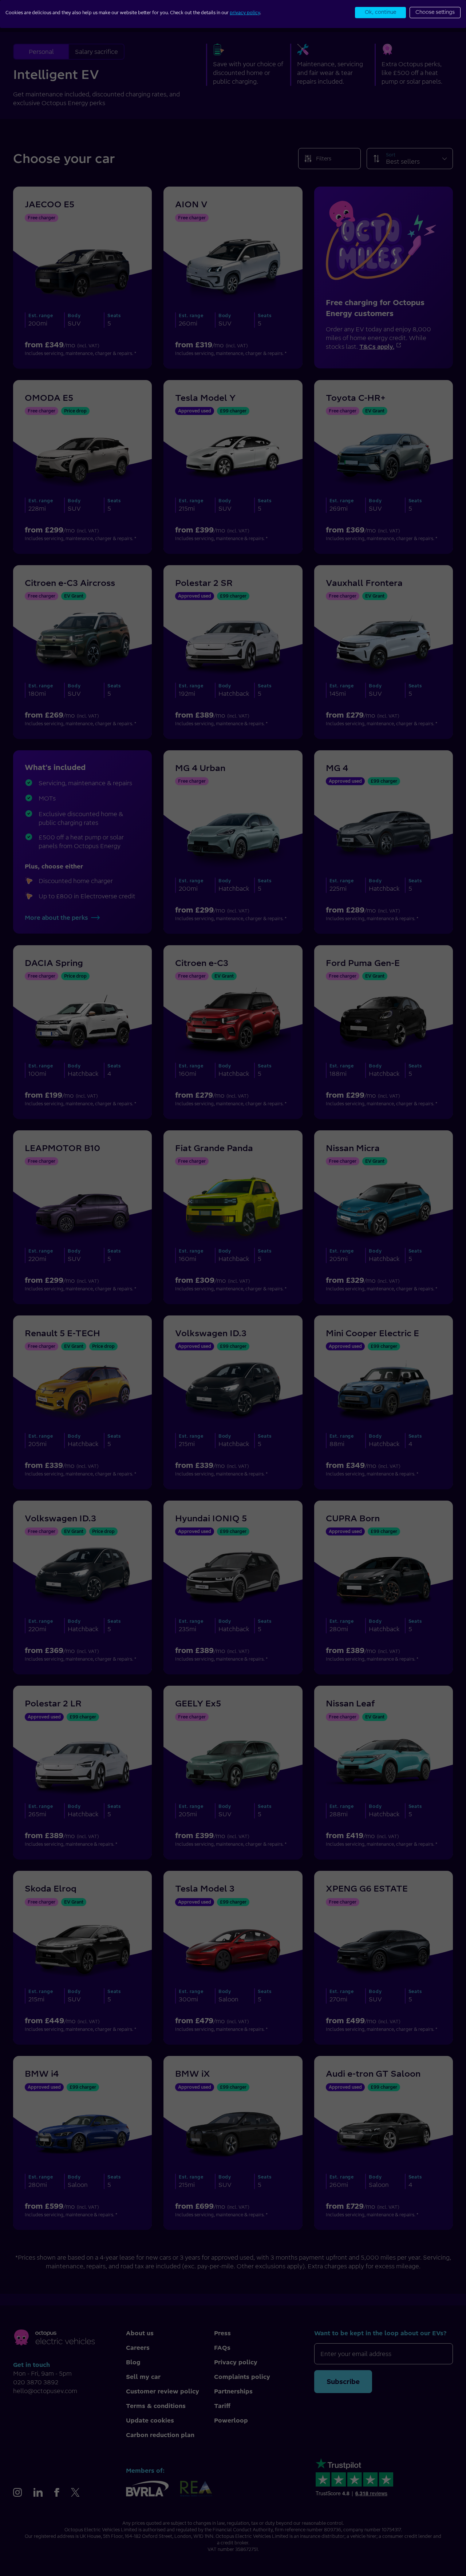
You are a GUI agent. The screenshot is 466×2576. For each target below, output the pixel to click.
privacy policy (245, 13)
